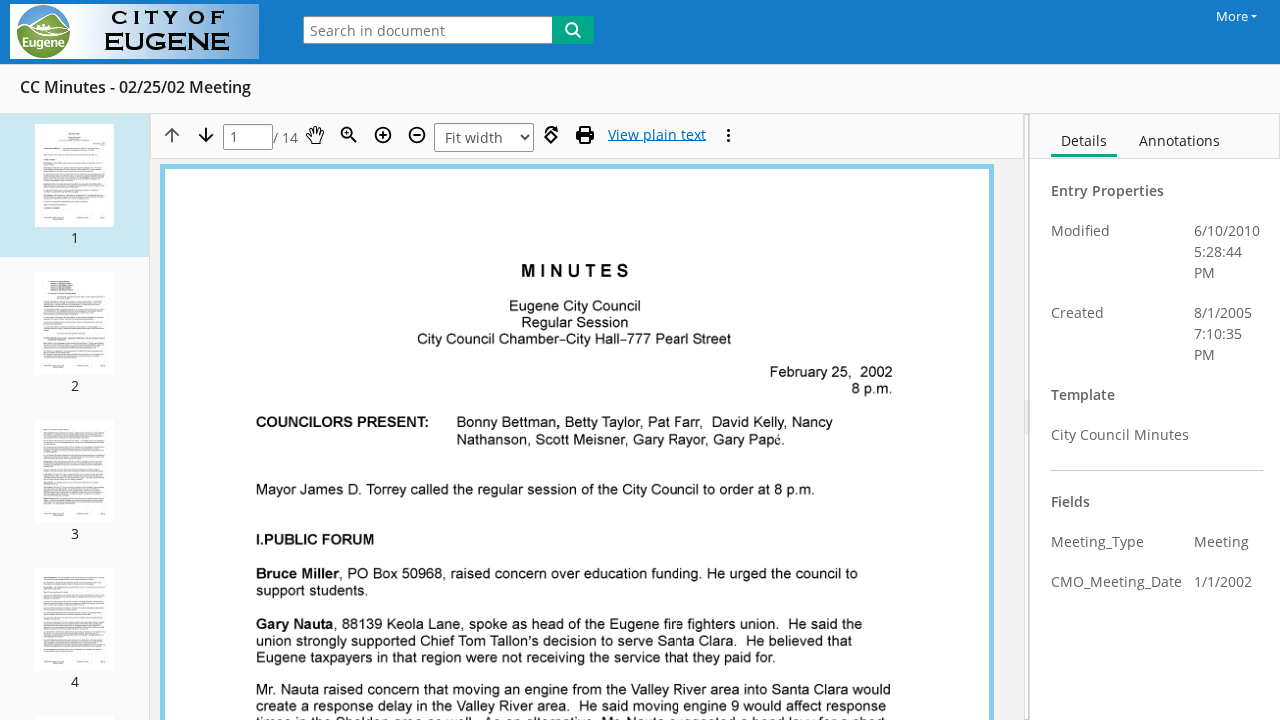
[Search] (573, 30)
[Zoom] (349, 135)
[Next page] (206, 135)
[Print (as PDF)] (585, 135)
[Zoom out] (417, 135)
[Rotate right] (551, 135)
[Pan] (315, 135)
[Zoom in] (383, 135)
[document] (1155, 417)
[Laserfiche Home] (139, 32)
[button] (74, 185)
